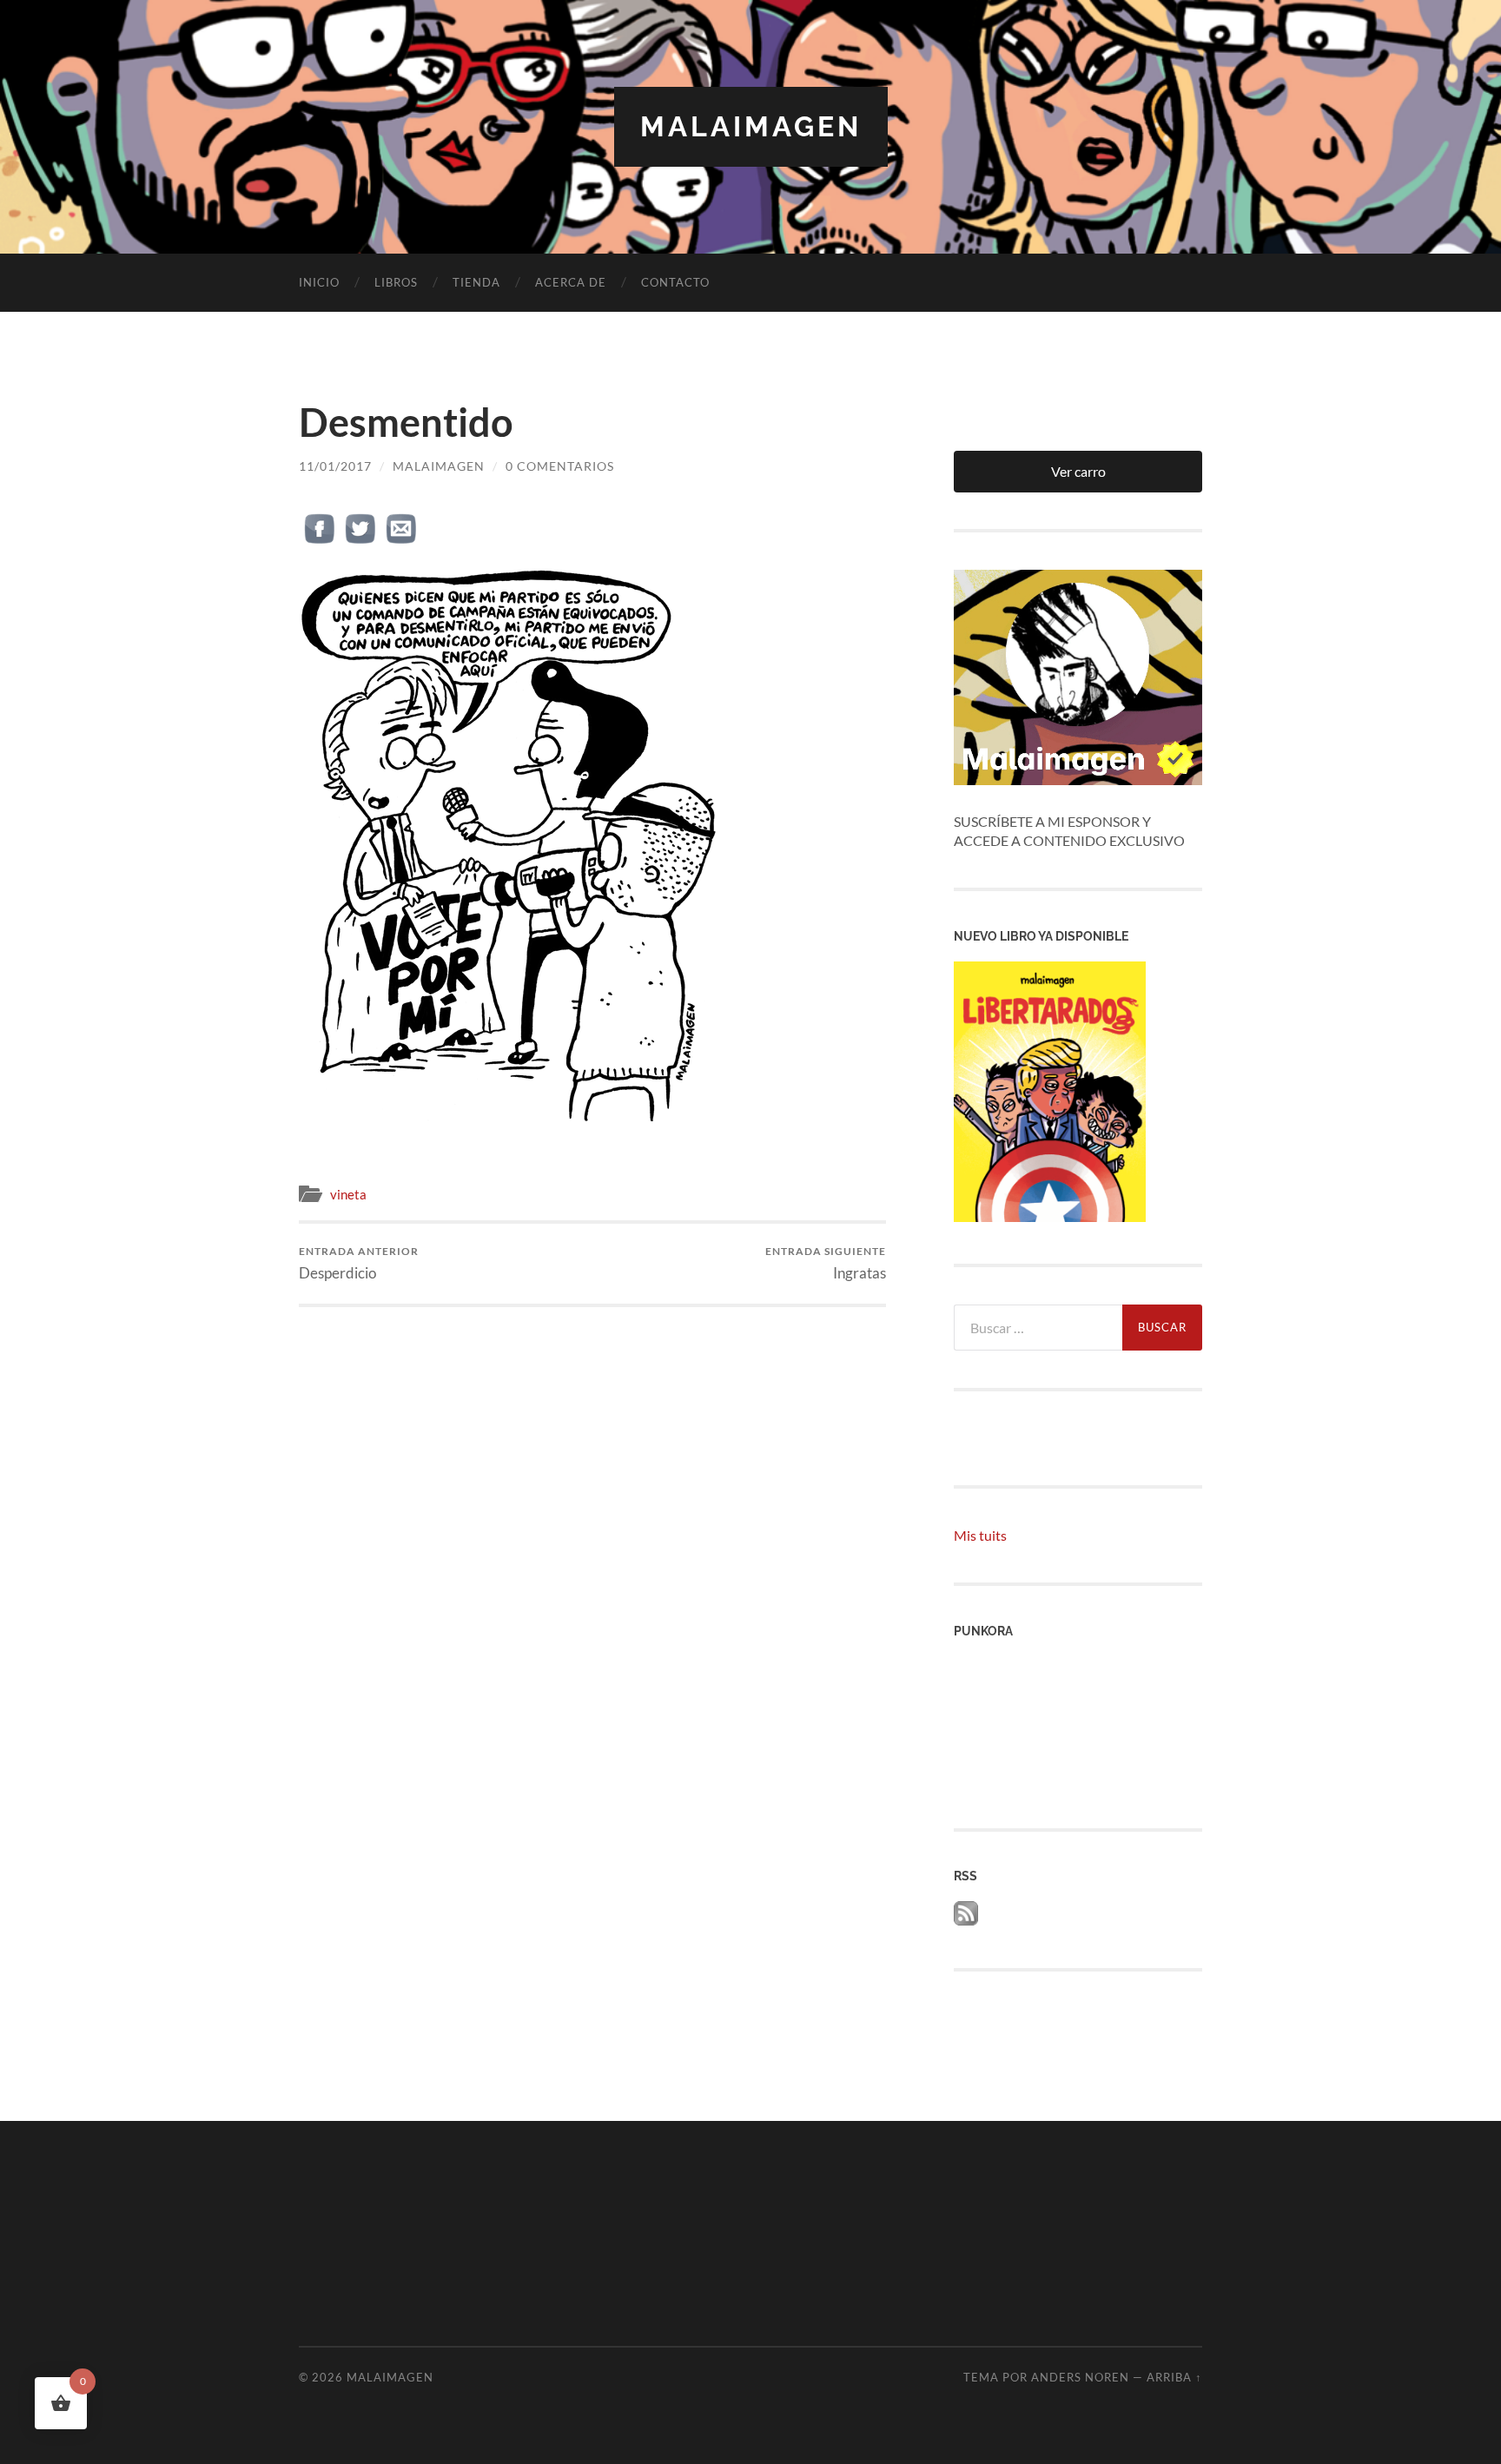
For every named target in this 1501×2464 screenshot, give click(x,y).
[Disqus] (592, 1524)
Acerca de (571, 282)
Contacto (675, 282)
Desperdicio (359, 1263)
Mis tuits (980, 1535)
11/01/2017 (335, 466)
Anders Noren (1080, 2377)
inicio (319, 282)
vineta (348, 1194)
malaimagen (751, 126)
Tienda (476, 282)
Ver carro (1078, 471)
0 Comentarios (560, 466)
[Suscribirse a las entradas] (966, 1920)
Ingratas (826, 1263)
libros (396, 282)
